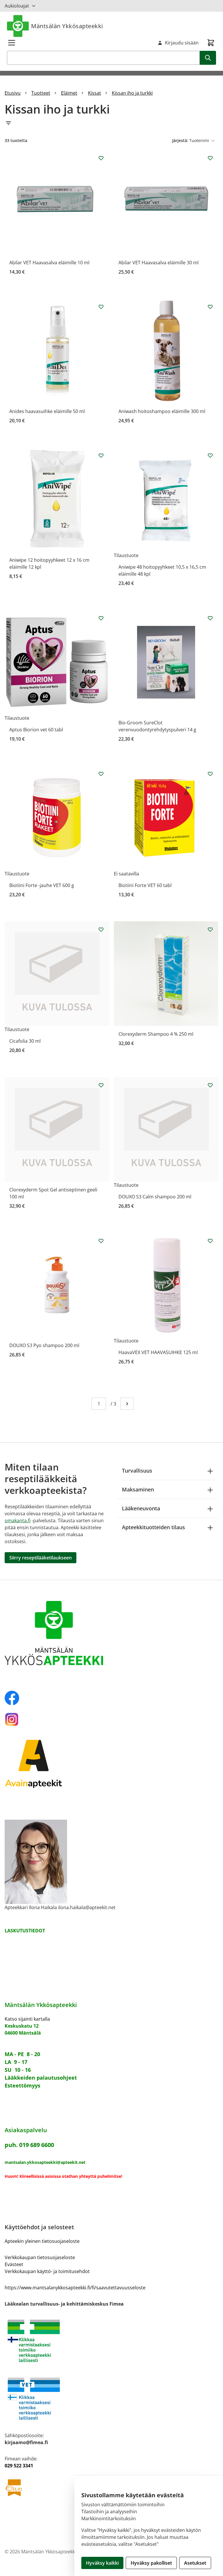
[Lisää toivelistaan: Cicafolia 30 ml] (101, 929)
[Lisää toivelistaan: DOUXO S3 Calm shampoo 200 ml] (210, 1085)
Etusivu (13, 93)
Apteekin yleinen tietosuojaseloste (42, 2241)
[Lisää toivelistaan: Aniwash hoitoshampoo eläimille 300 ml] (210, 307)
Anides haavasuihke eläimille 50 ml (47, 411)
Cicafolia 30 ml (25, 1041)
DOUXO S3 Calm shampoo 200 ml (155, 1197)
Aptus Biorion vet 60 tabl (36, 730)
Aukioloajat (17, 6)
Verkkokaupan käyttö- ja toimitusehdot (47, 2271)
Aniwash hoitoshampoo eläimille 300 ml (162, 411)
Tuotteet (41, 93)
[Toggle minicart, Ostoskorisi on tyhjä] (211, 43)
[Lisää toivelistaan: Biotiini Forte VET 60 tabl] (210, 774)
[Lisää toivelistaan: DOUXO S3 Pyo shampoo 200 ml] (101, 1241)
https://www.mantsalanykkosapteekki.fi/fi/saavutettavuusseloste (75, 2288)
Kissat (95, 93)
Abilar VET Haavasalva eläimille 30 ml (159, 263)
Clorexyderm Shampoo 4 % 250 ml (156, 1034)
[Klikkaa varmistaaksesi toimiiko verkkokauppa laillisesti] (111, 2341)
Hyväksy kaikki (102, 2563)
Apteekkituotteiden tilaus (153, 1527)
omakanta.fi (18, 1521)
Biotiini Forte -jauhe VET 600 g (42, 885)
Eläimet (69, 93)
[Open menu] (12, 43)
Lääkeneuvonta (141, 1508)
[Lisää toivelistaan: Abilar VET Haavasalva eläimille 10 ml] (101, 158)
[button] (111, 123)
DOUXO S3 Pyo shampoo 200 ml (44, 1345)
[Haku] (208, 58)
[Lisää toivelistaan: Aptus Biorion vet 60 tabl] (101, 618)
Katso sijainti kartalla (27, 2019)
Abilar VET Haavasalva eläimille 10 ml (49, 263)
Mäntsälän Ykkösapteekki (67, 26)
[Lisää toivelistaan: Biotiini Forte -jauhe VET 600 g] (101, 774)
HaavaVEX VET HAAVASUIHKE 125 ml (158, 1352)
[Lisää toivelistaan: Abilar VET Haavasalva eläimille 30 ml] (210, 158)
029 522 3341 (19, 2466)
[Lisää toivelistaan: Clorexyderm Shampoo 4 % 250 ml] (210, 929)
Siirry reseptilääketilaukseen (41, 1558)
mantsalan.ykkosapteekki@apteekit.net (45, 2162)
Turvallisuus (137, 1471)
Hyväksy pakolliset (151, 2563)
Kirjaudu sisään (182, 43)
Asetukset (195, 2563)
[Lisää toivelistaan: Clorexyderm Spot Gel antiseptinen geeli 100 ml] (101, 1085)
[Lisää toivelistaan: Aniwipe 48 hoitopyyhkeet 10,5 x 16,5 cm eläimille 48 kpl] (210, 455)
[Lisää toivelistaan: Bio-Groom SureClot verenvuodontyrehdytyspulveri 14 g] (210, 618)
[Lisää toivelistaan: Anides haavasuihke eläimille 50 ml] (101, 307)
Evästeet (14, 2264)
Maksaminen (138, 1489)
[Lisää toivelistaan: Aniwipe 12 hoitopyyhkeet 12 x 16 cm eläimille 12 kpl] (101, 455)
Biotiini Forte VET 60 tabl (145, 885)
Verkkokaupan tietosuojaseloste (40, 2257)
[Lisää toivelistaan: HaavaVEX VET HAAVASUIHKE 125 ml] (210, 1241)
